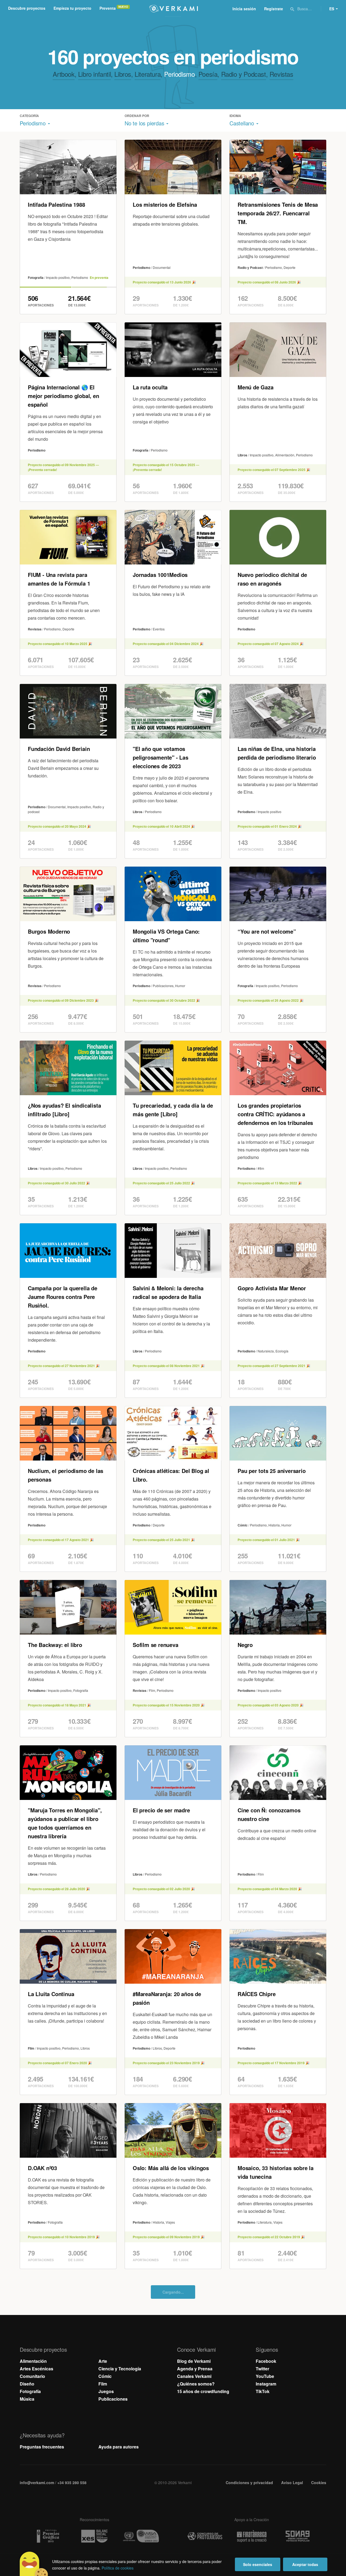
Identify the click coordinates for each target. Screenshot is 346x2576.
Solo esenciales (258, 2564)
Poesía (208, 74)
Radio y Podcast (244, 74)
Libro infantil (94, 74)
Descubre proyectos (27, 8)
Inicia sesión (244, 9)
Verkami (174, 9)
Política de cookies (118, 2568)
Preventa (108, 8)
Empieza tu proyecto (72, 8)
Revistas (281, 74)
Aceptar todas (305, 2564)
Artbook (64, 74)
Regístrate (274, 9)
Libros (123, 74)
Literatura (148, 74)
